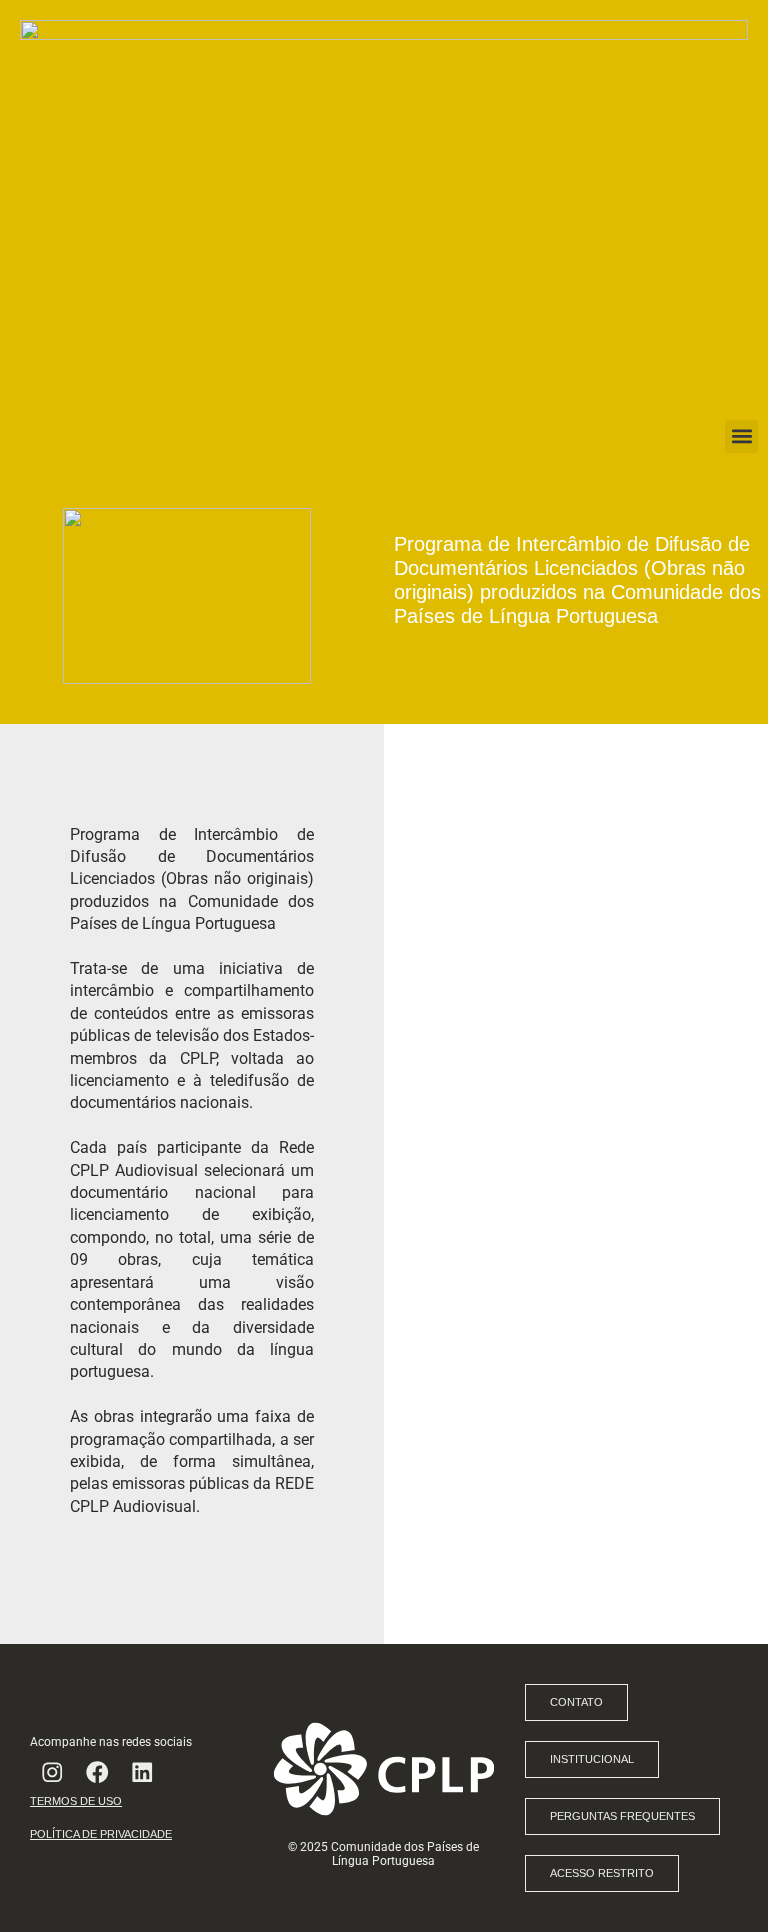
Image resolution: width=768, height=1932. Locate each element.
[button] (741, 436)
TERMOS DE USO (76, 1801)
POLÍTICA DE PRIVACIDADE (101, 1834)
